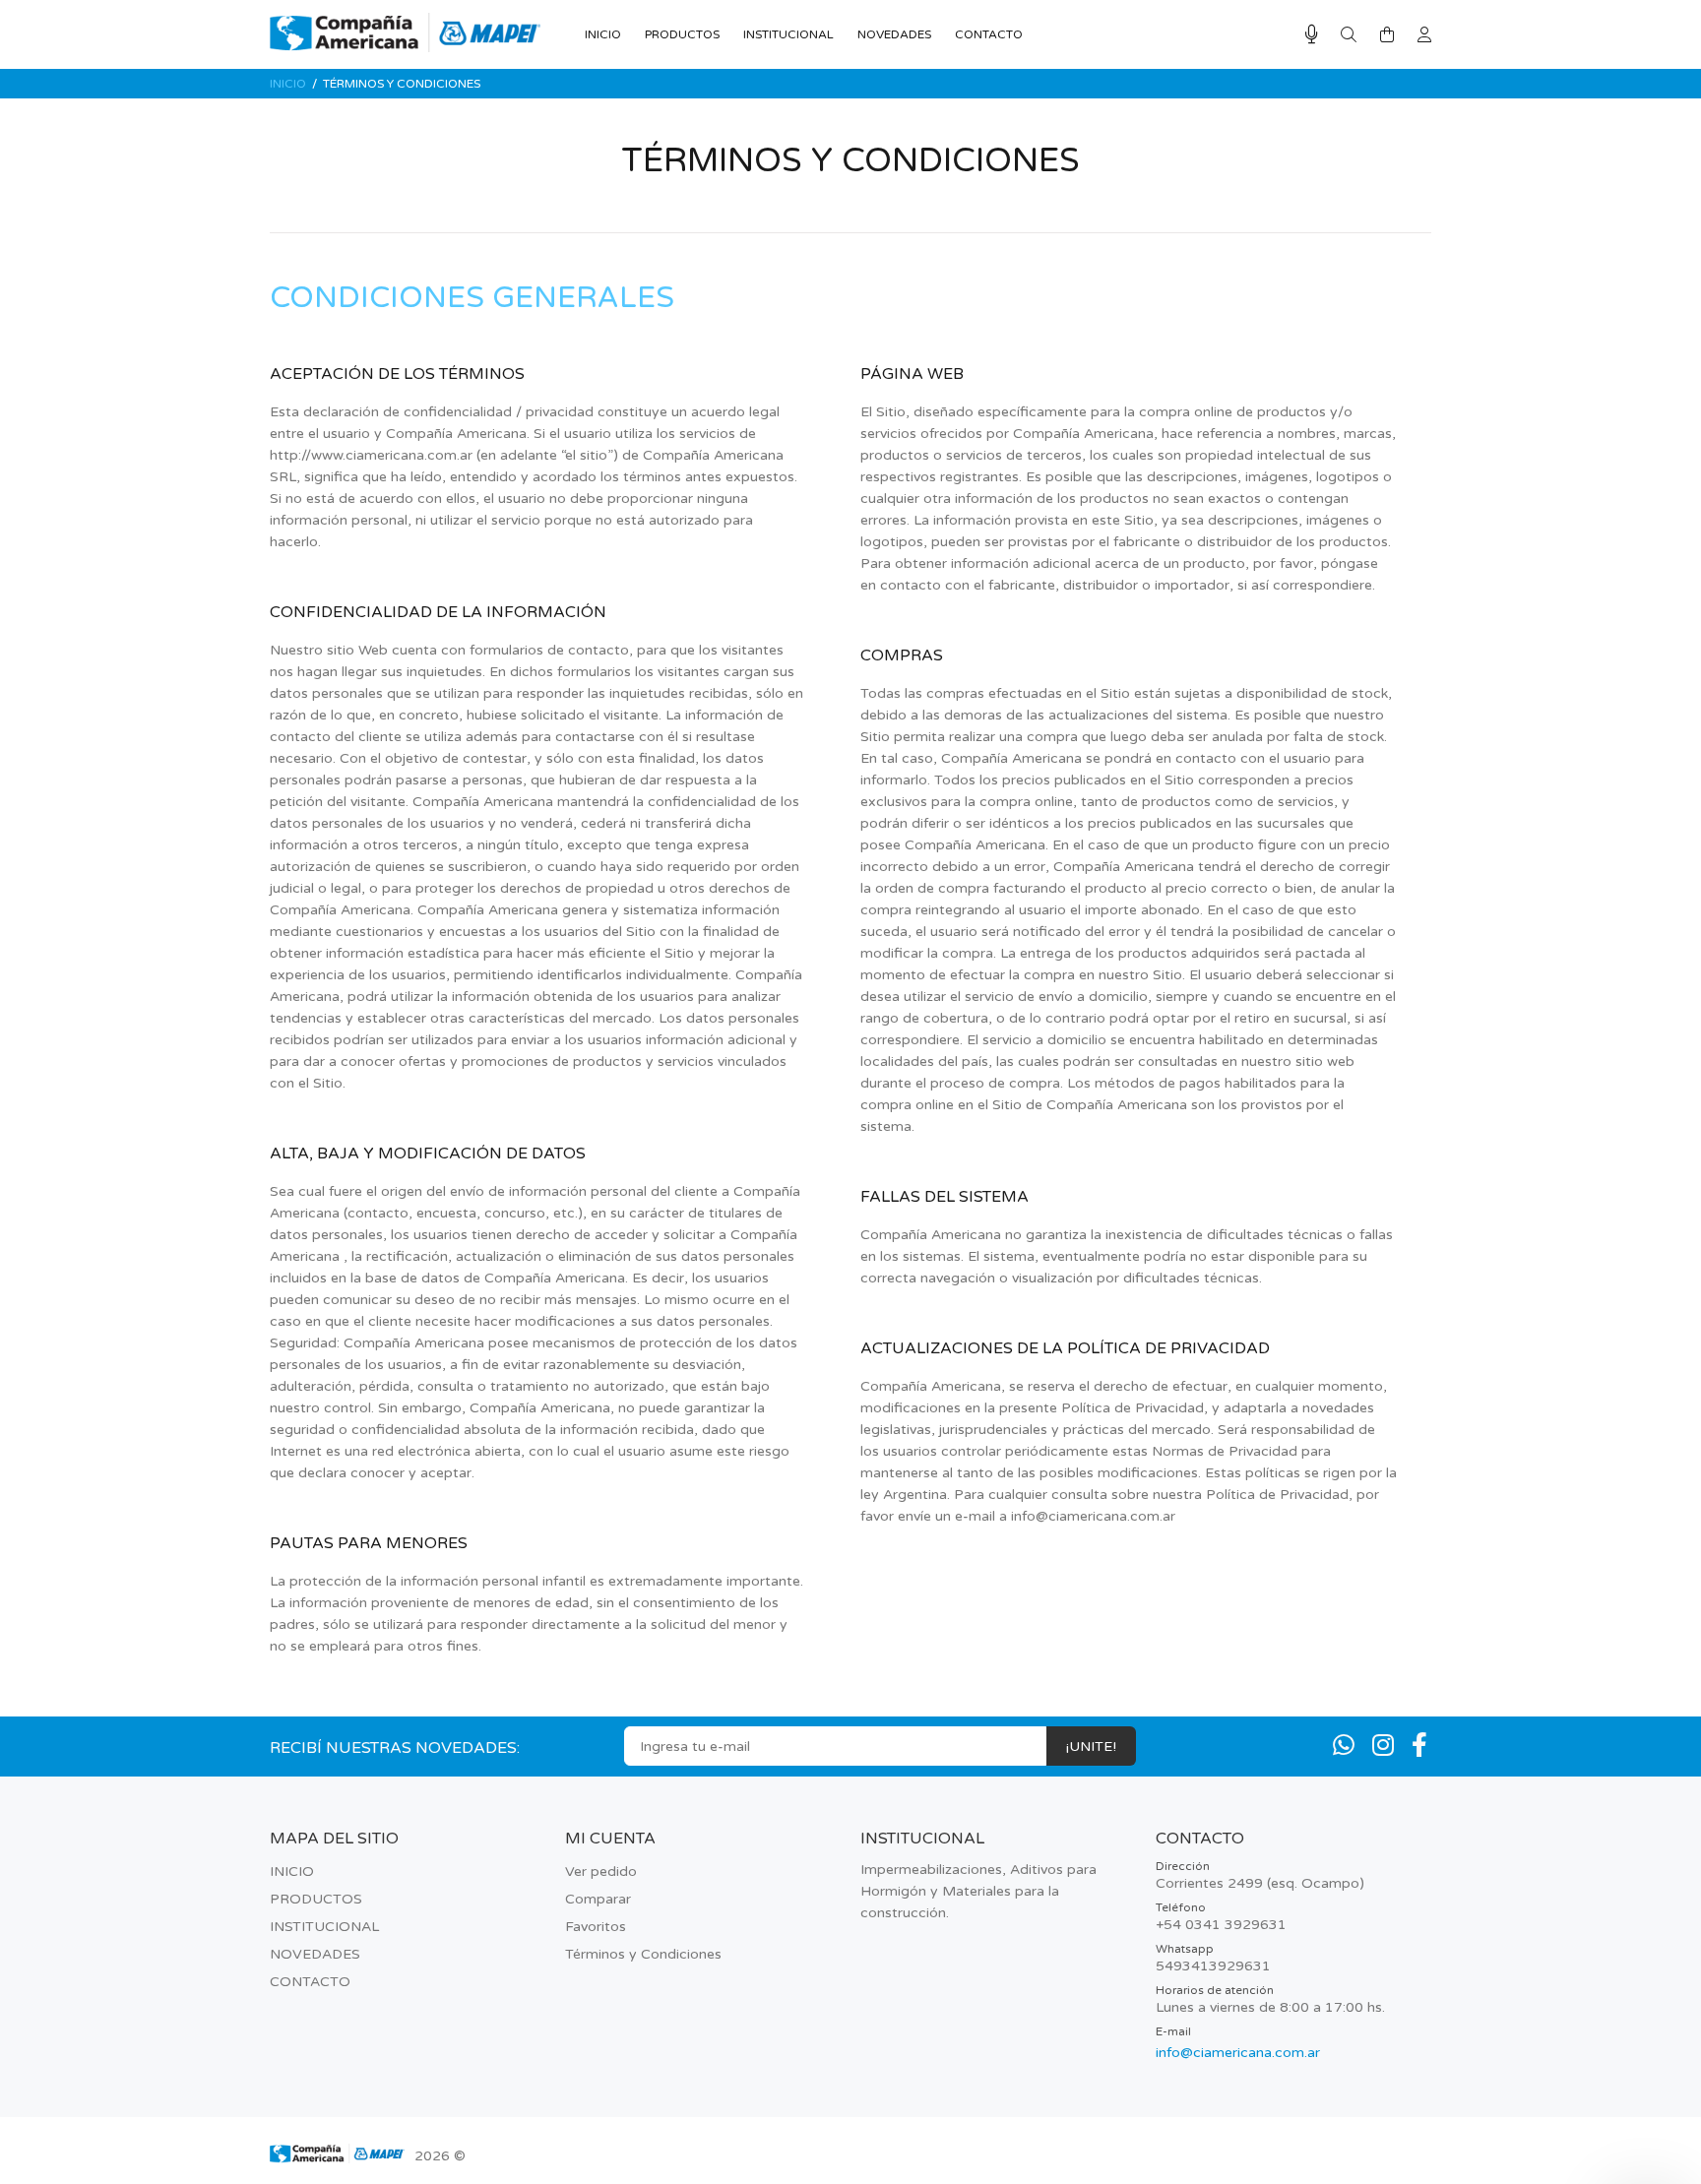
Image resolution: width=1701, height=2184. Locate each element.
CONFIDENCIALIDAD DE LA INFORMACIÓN (438, 612)
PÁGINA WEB (912, 374)
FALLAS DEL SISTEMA (945, 1197)
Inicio (288, 84)
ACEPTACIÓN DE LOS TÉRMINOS (397, 374)
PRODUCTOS (316, 1899)
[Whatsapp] (1344, 1746)
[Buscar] (1349, 35)
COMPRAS (902, 655)
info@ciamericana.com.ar (1238, 2053)
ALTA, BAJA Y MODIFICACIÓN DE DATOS (428, 1154)
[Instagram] (1383, 1746)
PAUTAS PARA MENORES (369, 1543)
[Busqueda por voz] (1312, 35)
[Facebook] (1419, 1746)
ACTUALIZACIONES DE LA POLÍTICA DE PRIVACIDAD (1065, 1348)
